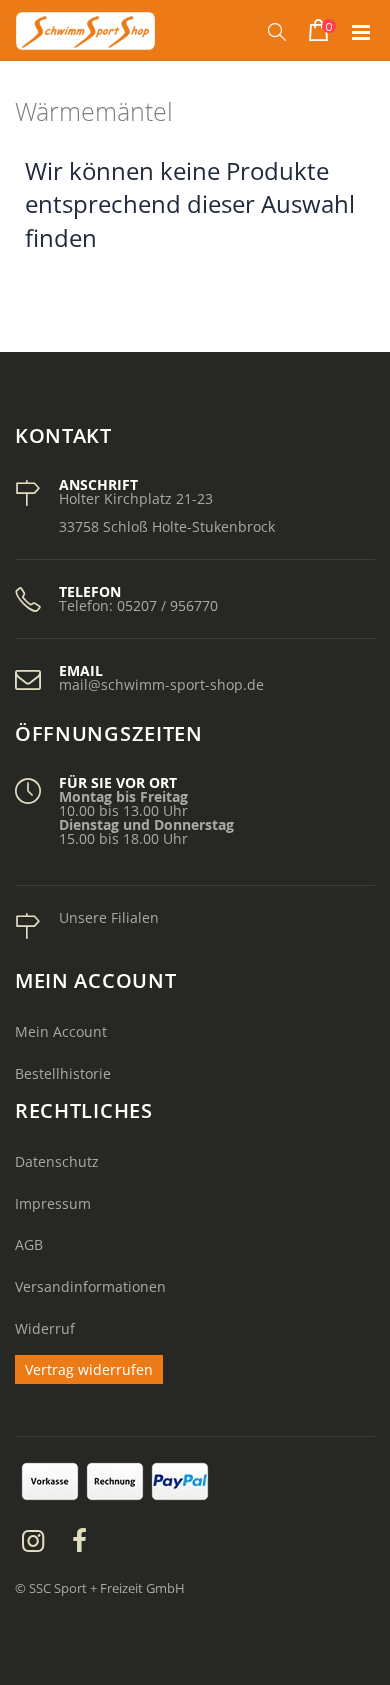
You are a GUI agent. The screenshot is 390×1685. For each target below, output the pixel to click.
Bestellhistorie (63, 1073)
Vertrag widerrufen (89, 1369)
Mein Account (61, 1031)
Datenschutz (57, 1161)
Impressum (53, 1203)
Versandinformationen (90, 1286)
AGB (29, 1244)
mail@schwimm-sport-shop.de (161, 684)
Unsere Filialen (109, 917)
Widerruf (45, 1328)
